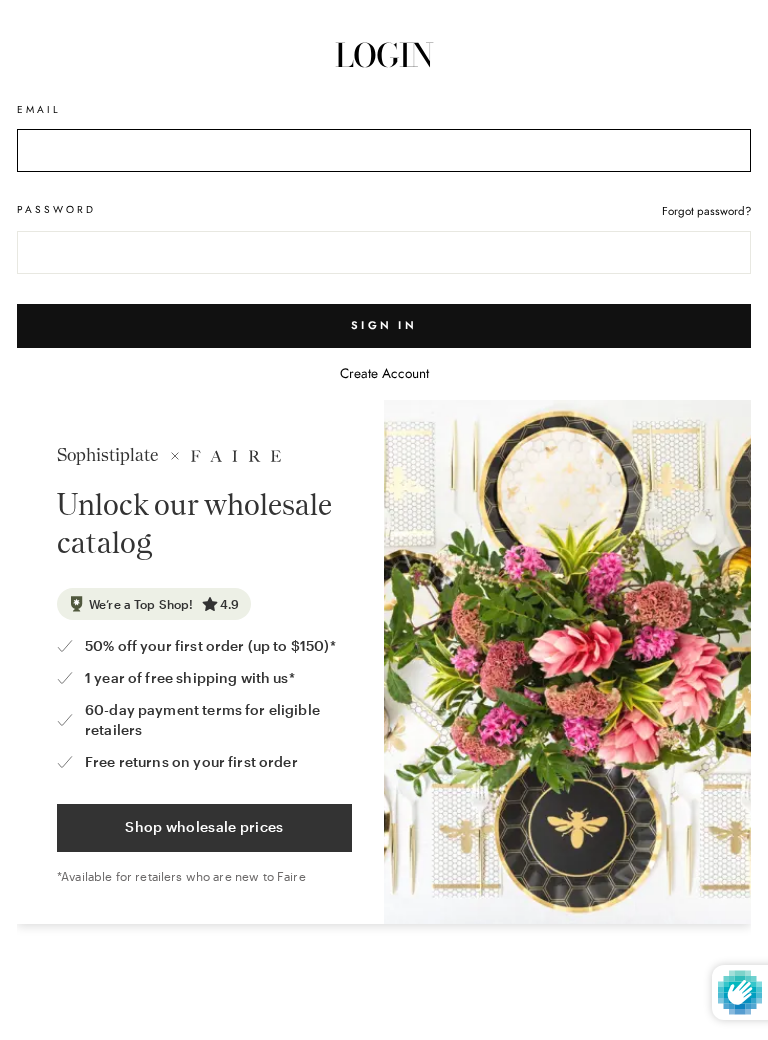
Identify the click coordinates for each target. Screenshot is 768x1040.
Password (56, 209)
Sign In (384, 325)
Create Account (384, 373)
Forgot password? (706, 211)
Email (39, 109)
